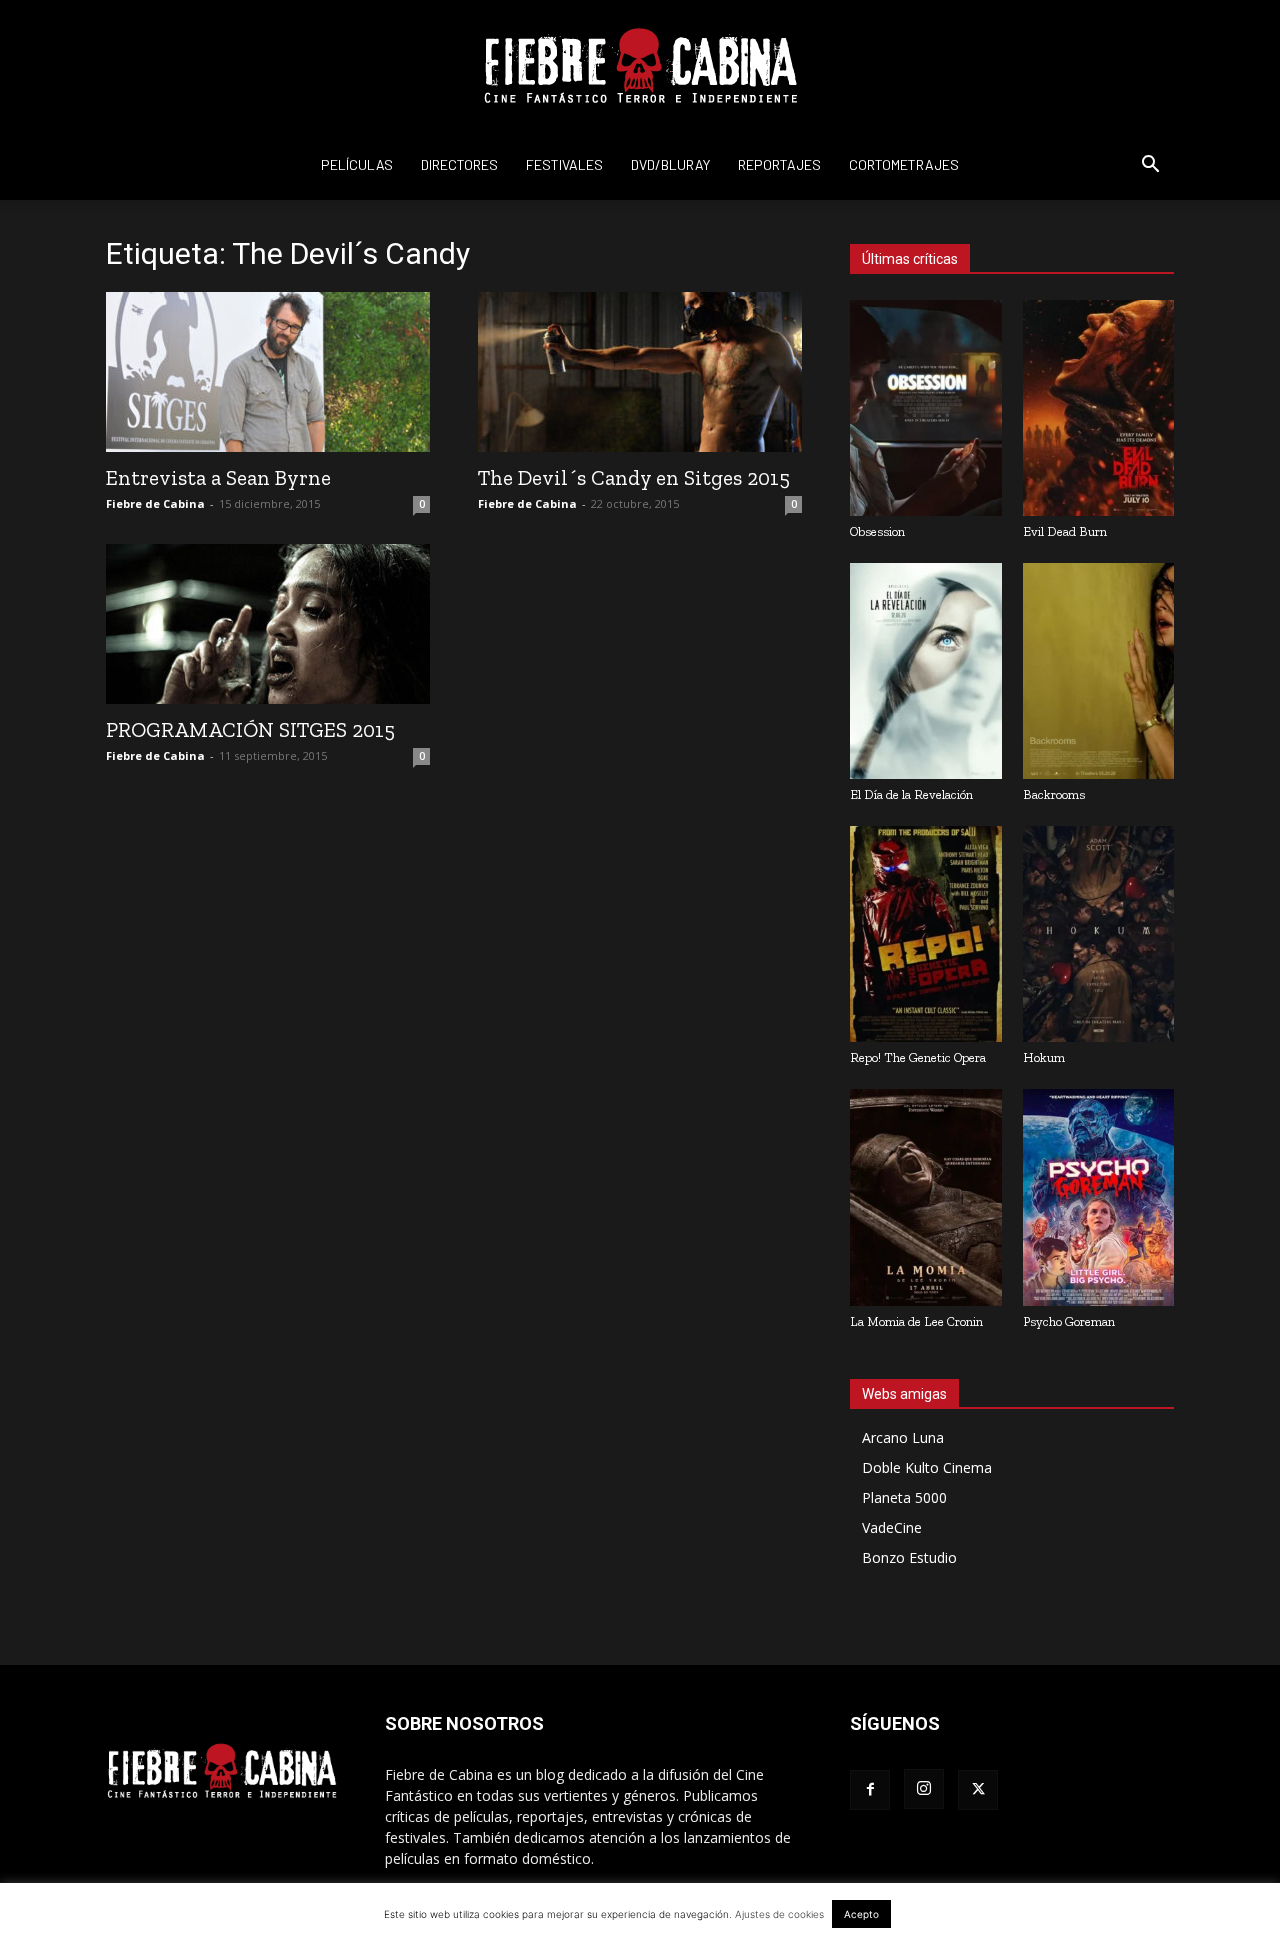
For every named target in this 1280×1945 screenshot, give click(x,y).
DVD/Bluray (670, 164)
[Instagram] (924, 1789)
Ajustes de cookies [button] (779, 1914)
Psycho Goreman (1069, 1321)
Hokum (1044, 1057)
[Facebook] (870, 1790)
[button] (1150, 166)
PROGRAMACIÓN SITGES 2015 (250, 729)
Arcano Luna (903, 1437)
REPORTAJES (779, 164)
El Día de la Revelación (911, 794)
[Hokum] (1099, 934)
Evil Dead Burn (1065, 531)
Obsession (877, 531)
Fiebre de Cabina (155, 503)
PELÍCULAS (357, 164)
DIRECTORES (459, 164)
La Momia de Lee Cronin (916, 1321)
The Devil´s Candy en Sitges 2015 (634, 477)
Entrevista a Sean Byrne (218, 477)
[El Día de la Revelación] (926, 671)
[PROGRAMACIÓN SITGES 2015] (268, 624)
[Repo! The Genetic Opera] (926, 934)
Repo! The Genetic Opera (918, 1057)
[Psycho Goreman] (1099, 1197)
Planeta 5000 (904, 1497)
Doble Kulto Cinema (927, 1467)
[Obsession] (926, 408)
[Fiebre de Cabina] (640, 66)
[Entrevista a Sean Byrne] (268, 372)
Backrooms (1054, 794)
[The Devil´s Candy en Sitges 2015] (640, 372)
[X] (978, 1790)
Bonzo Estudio (909, 1557)
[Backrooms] (1099, 671)
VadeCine (892, 1527)
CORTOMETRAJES (904, 164)
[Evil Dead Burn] (1099, 408)
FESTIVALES (564, 164)
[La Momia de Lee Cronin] (926, 1197)
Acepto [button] (861, 1914)
